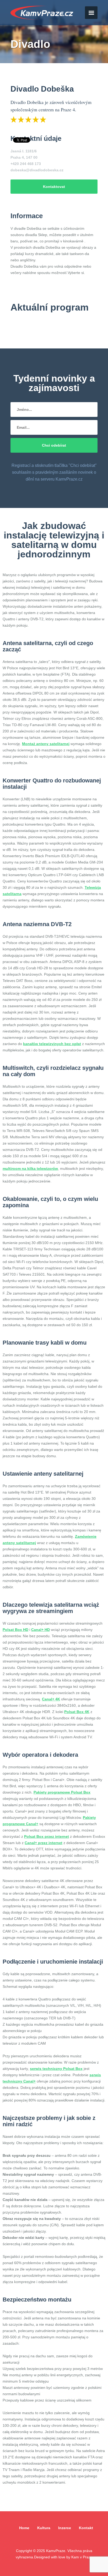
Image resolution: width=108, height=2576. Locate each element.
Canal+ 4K (51, 1699)
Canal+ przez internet (44, 1843)
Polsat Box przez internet (47, 1836)
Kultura (44, 2528)
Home (24, 2528)
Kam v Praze (42, 13)
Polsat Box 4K (77, 1712)
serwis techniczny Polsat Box (56, 2069)
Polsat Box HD (15, 1630)
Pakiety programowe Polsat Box (62, 1792)
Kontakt (86, 2528)
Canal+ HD (40, 1630)
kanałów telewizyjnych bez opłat (52, 1044)
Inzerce (65, 2528)
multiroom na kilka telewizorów (30, 1169)
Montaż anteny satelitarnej (46, 744)
